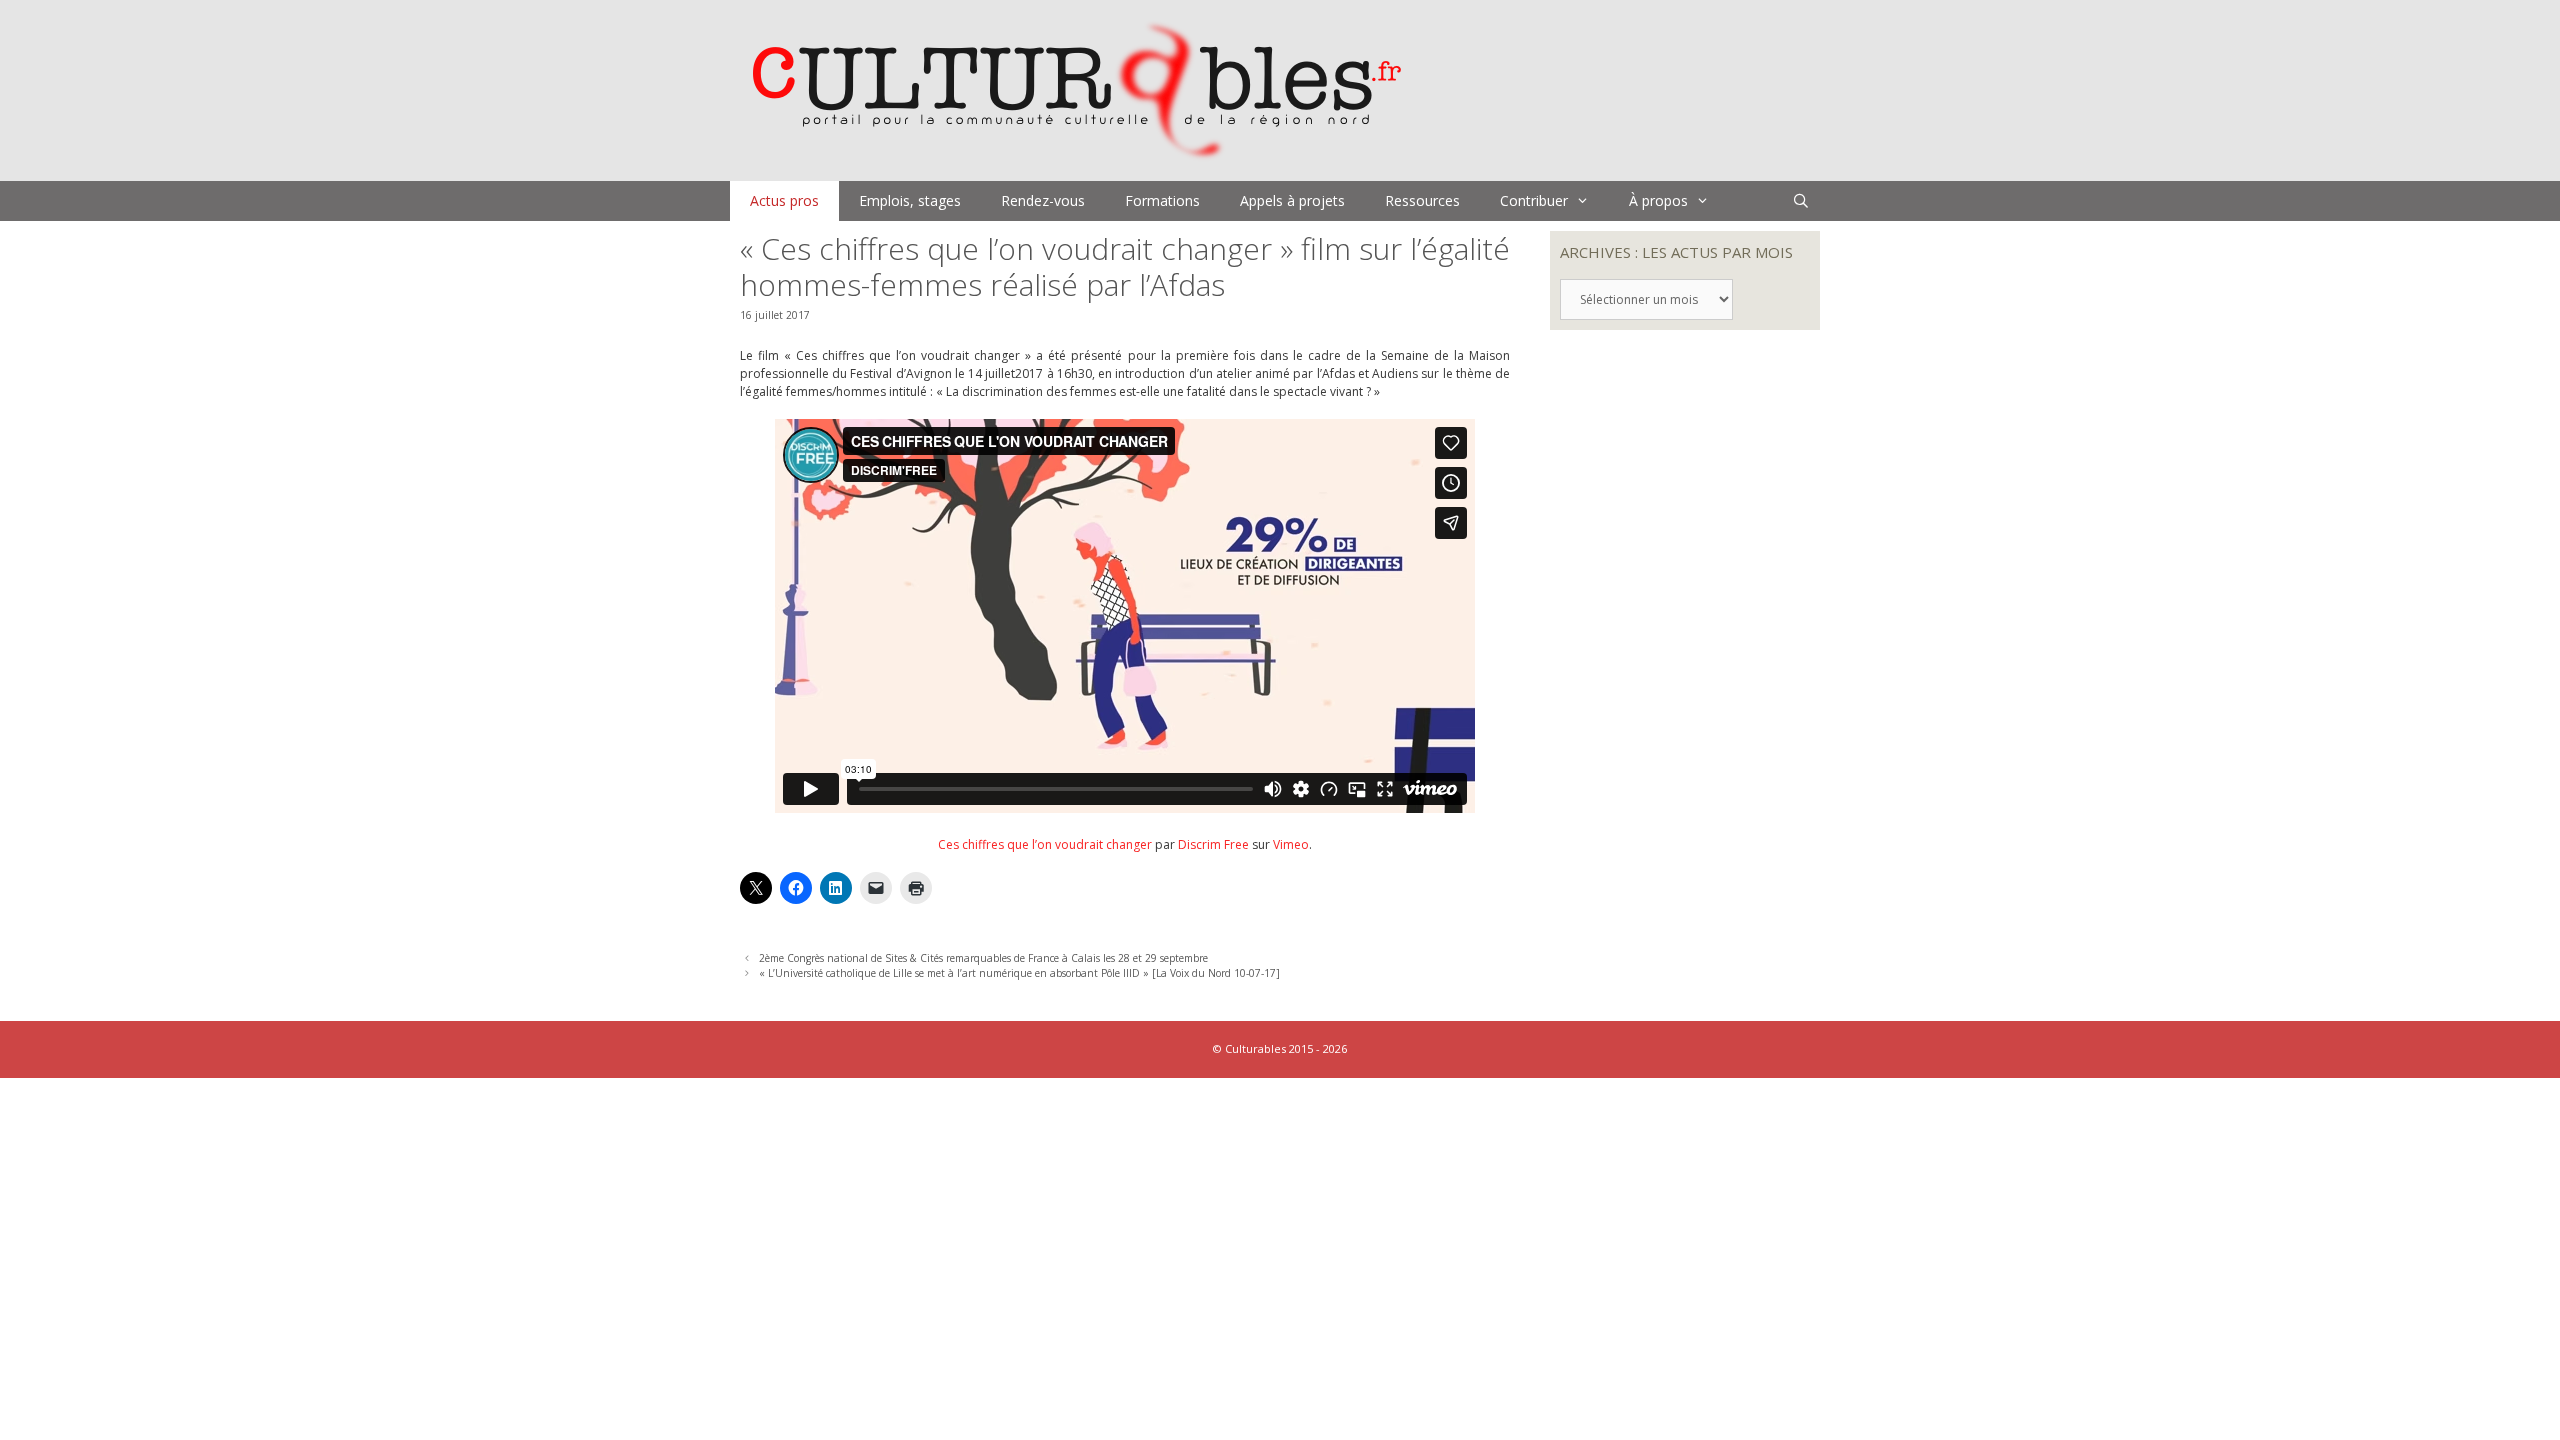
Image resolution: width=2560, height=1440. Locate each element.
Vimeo (1291, 844)
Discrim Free (1213, 844)
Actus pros (784, 200)
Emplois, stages (910, 200)
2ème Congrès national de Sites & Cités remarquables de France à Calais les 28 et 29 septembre (983, 958)
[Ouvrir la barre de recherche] (1801, 201)
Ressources (1422, 200)
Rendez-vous (1043, 200)
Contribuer (1534, 200)
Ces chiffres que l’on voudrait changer (1045, 844)
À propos (1658, 200)
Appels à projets (1292, 200)
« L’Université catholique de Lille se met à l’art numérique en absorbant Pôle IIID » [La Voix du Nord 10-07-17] (1019, 973)
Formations (1162, 200)
